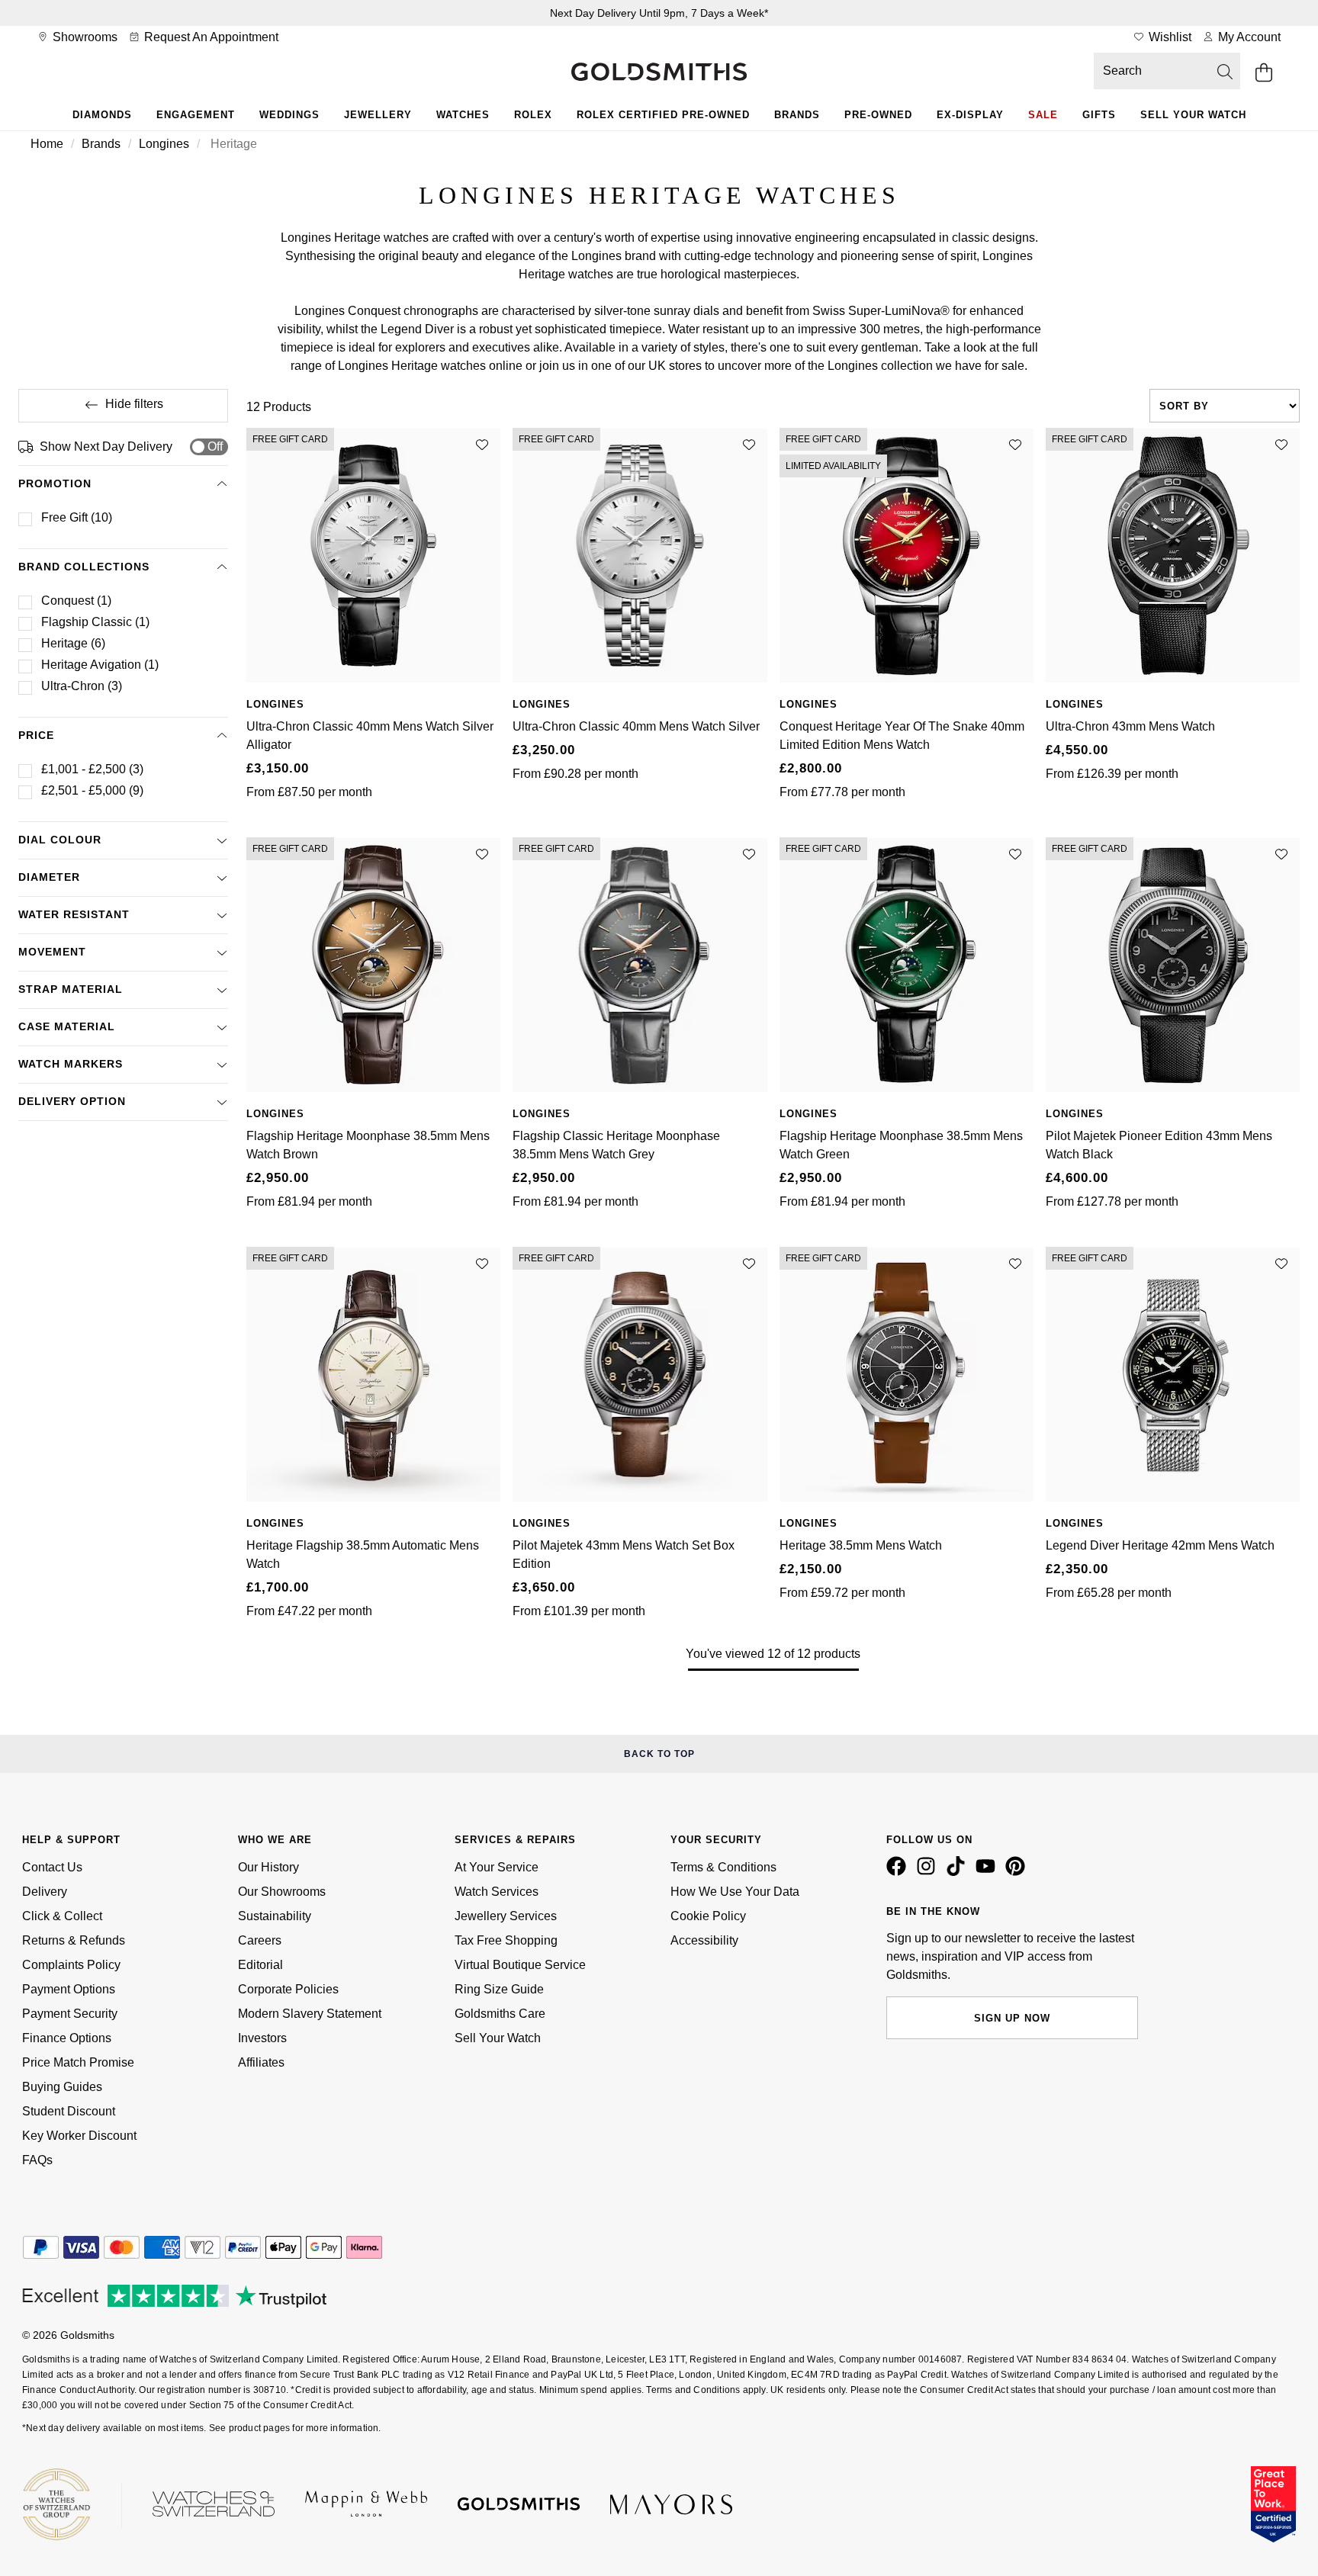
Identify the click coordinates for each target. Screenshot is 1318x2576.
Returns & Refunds (74, 1940)
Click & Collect (62, 1916)
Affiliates (261, 2062)
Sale (1043, 115)
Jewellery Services (506, 1916)
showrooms (84, 37)
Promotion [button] (55, 483)
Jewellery (378, 115)
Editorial (260, 1965)
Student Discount (69, 2111)
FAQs (37, 2160)
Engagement (196, 115)
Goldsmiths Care (500, 2014)
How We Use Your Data (735, 1892)
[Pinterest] (1018, 1872)
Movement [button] (52, 952)
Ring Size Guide (499, 1989)
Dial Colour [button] (60, 840)
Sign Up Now (1012, 2018)
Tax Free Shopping (506, 1940)
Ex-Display (970, 115)
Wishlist (1169, 37)
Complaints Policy (71, 1965)
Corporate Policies (288, 1989)
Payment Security (70, 2014)
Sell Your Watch (1193, 115)
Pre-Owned (878, 115)
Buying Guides (62, 2087)
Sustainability (275, 1916)
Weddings (289, 115)
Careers (260, 1940)
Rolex (533, 115)
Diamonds (102, 115)
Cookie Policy (708, 1916)
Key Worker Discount (79, 2136)
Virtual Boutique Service (520, 1965)
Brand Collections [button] (84, 567)
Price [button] (36, 735)
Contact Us (52, 1867)
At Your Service (497, 1867)
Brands (797, 115)
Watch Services (497, 1892)
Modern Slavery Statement (310, 2014)
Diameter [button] (49, 877)
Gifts (1099, 115)
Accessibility (704, 1940)
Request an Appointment (210, 37)
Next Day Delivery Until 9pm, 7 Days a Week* (659, 13)
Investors (262, 2038)
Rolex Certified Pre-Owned (663, 115)
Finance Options (67, 2038)
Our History (268, 1867)
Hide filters (134, 404)
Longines (164, 144)
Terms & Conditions (723, 1867)
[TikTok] (959, 1872)
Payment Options (69, 1989)
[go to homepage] (659, 73)
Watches (463, 115)
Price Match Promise (78, 2062)
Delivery (45, 1892)
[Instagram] (929, 1872)
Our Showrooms (282, 1892)
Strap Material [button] (71, 989)
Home (47, 144)
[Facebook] (899, 1872)
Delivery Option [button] (72, 1101)
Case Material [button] (67, 1026)
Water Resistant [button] (74, 914)
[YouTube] (988, 1872)
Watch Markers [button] (71, 1064)
